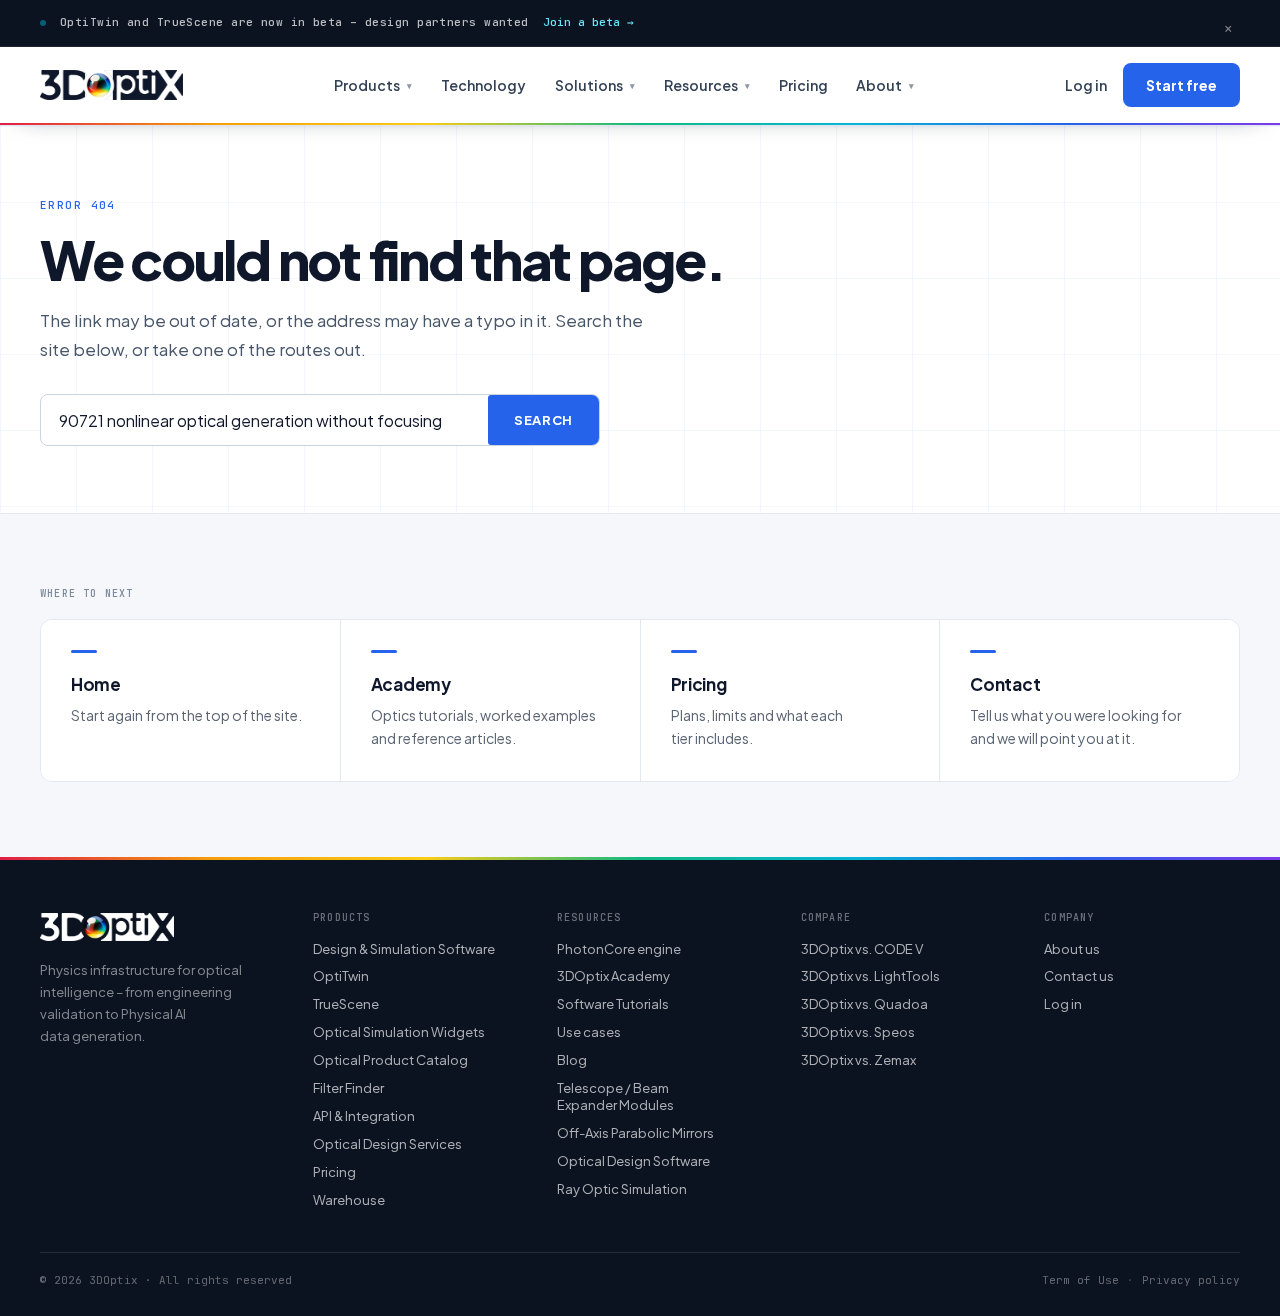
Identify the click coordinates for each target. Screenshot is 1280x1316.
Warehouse (349, 1200)
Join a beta (588, 22)
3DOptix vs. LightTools (870, 976)
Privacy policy (1191, 1280)
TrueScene (346, 1004)
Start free (1181, 85)
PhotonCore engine (619, 949)
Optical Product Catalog (390, 1060)
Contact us (1079, 976)
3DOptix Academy (613, 976)
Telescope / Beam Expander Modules (615, 1096)
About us (1072, 949)
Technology (483, 85)
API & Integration (364, 1116)
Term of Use (1080, 1280)
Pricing (803, 85)
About (885, 85)
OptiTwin (341, 976)
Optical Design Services (387, 1144)
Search (543, 420)
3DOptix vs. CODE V (862, 949)
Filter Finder (348, 1088)
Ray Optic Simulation (622, 1189)
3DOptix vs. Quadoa (864, 1004)
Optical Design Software (633, 1161)
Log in (1086, 85)
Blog (572, 1060)
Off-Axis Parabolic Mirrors (635, 1133)
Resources (707, 85)
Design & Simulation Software (404, 949)
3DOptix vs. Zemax (858, 1060)
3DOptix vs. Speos (858, 1032)
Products (373, 85)
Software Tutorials (613, 1004)
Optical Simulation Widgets (399, 1032)
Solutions (595, 85)
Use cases (589, 1032)
